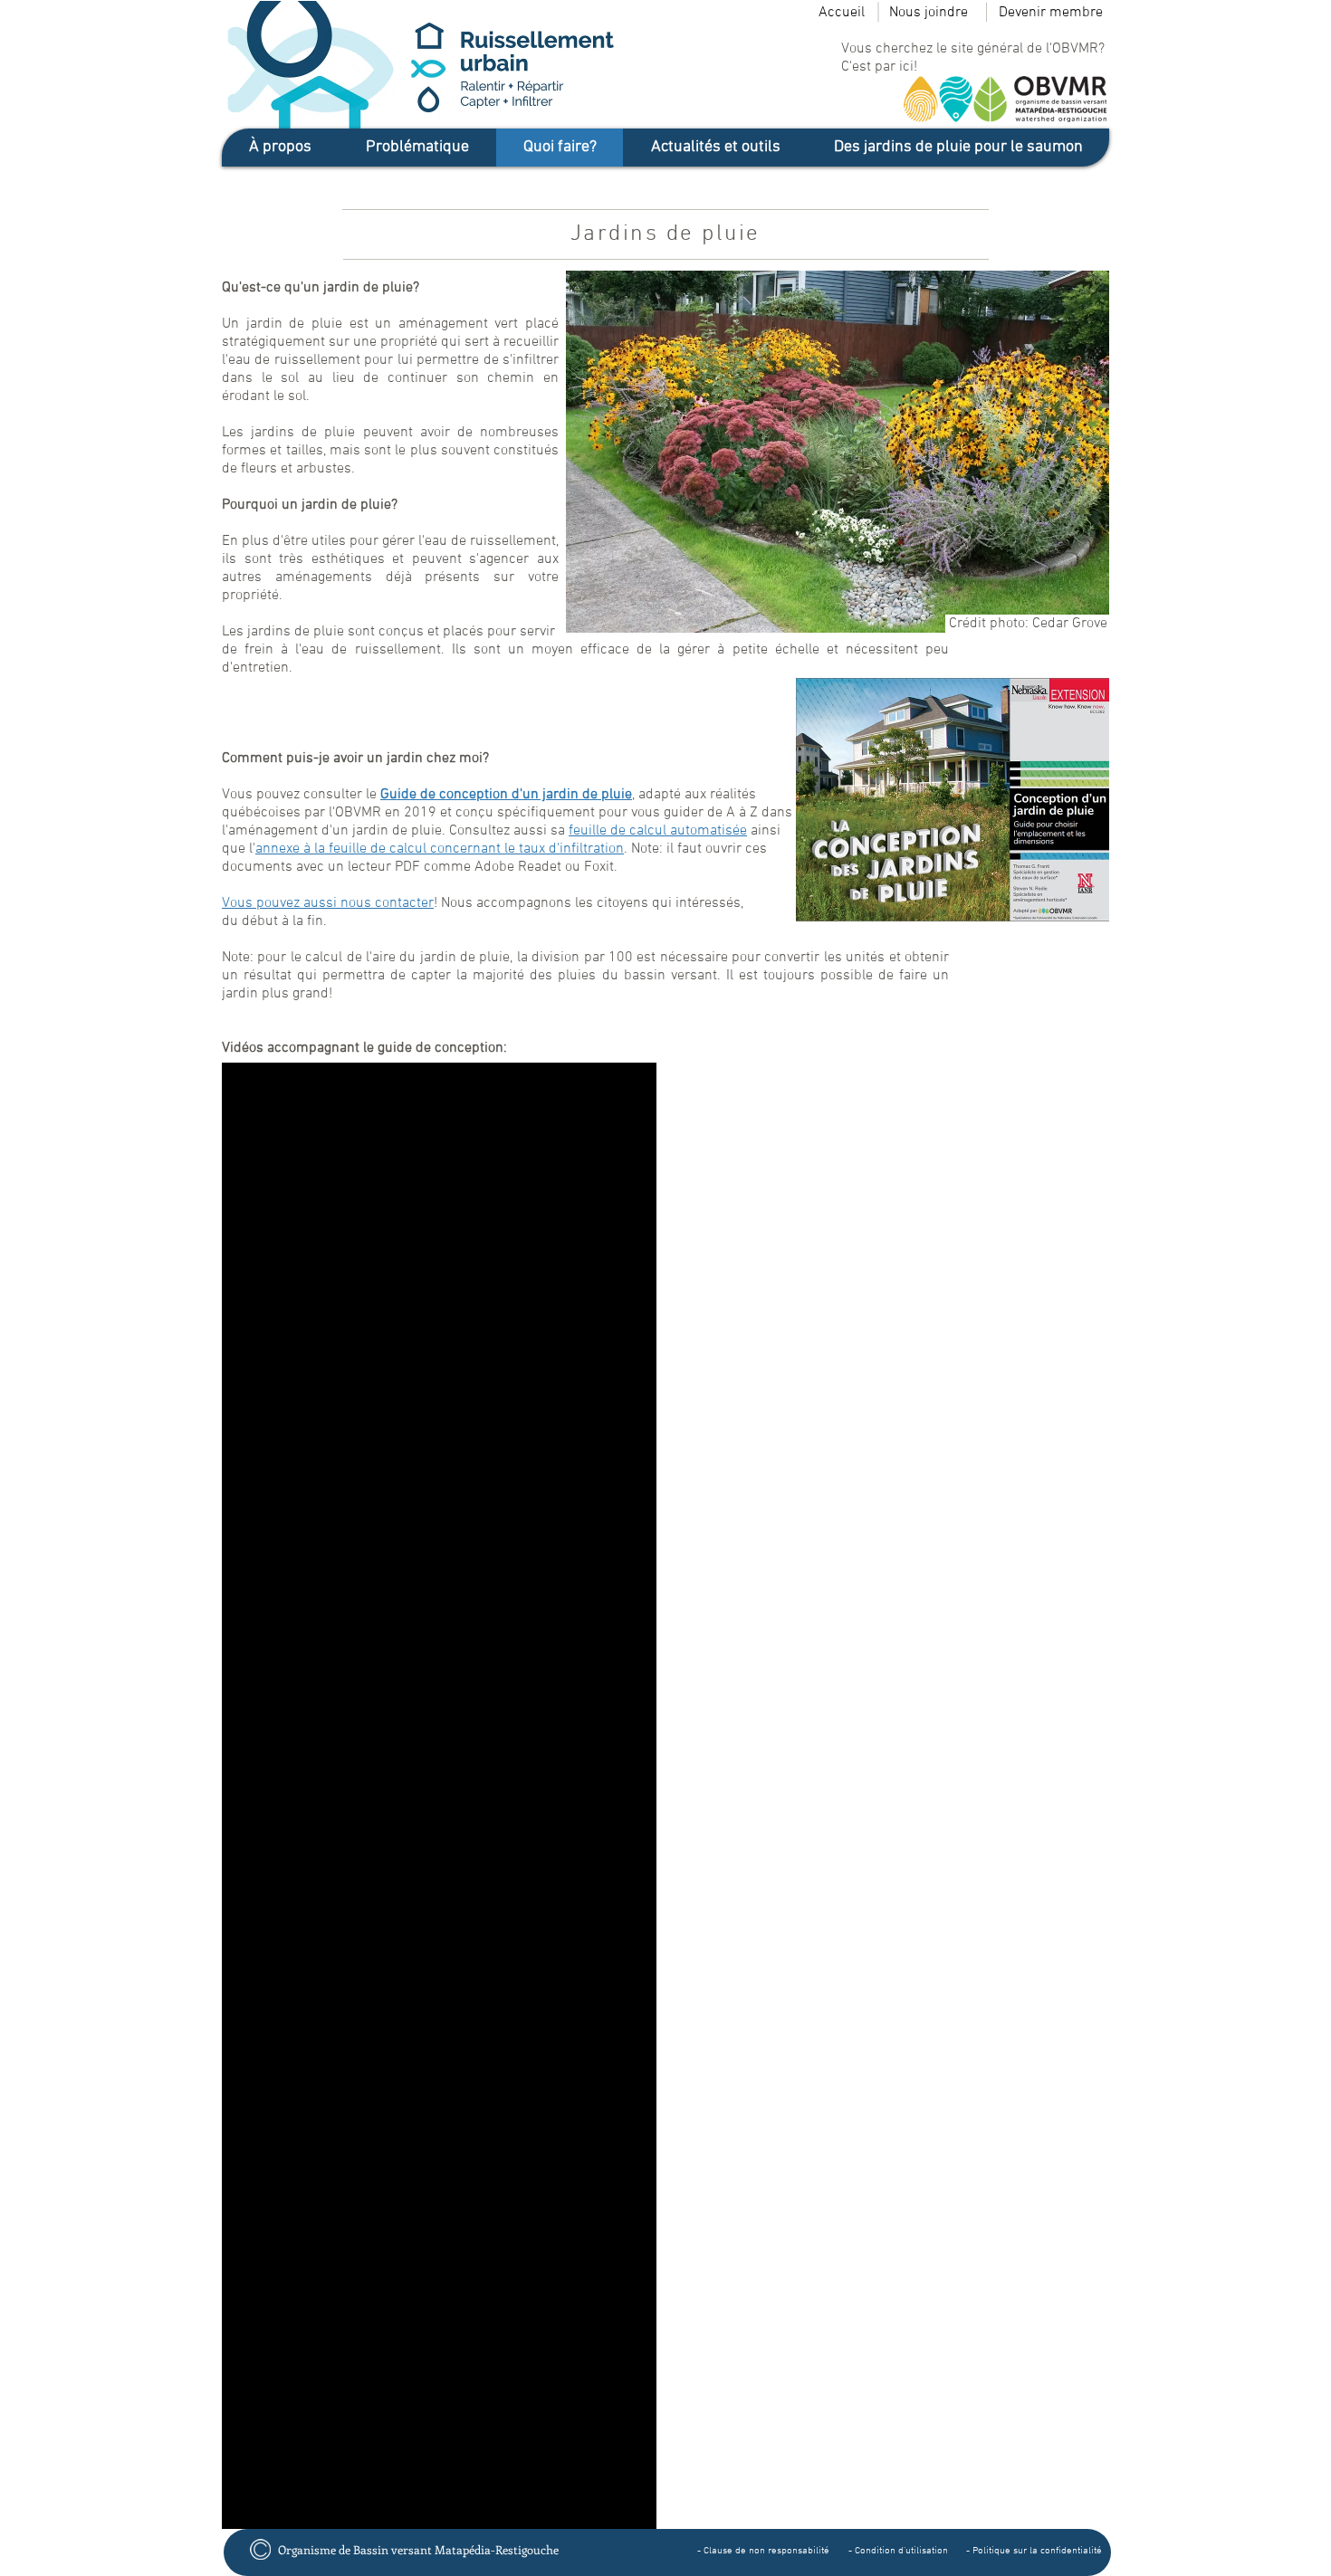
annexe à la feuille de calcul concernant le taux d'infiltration (440, 849)
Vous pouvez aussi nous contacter (328, 903)
